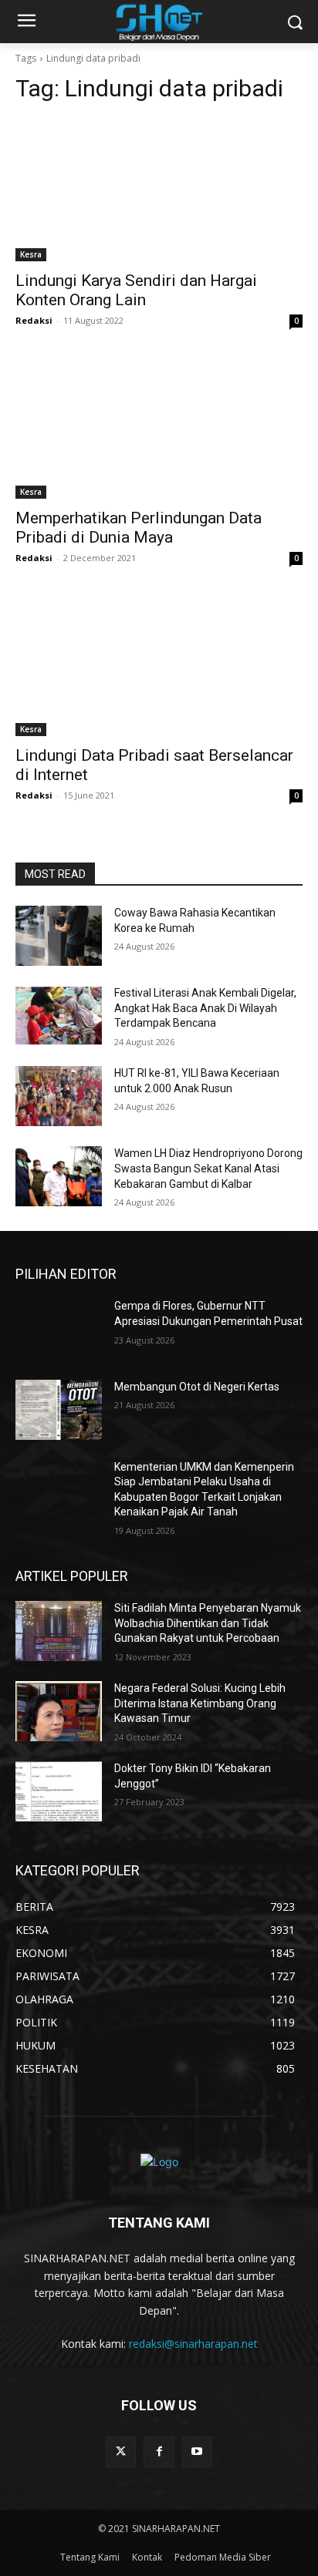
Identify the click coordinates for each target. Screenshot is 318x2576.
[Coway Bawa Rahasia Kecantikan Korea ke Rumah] (59, 936)
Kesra (31, 254)
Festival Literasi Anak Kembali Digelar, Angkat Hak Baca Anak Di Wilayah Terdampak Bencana (205, 1008)
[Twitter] (121, 2452)
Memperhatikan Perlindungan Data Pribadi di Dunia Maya (139, 528)
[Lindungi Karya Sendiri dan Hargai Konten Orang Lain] (159, 190)
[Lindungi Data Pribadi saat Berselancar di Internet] (159, 664)
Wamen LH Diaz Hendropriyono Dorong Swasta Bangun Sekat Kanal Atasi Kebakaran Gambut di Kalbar (208, 1168)
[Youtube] (197, 2452)
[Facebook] (159, 2452)
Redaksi (34, 320)
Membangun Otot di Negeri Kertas (197, 1387)
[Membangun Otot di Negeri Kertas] (59, 1410)
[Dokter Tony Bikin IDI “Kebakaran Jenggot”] (59, 1791)
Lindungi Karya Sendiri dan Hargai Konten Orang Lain (136, 290)
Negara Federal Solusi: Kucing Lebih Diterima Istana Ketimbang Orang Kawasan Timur (200, 1703)
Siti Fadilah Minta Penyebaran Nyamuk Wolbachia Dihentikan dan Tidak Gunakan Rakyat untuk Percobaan (208, 1623)
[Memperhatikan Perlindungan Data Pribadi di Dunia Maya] (159, 427)
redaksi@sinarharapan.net (193, 2344)
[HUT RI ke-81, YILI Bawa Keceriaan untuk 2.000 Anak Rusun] (59, 1096)
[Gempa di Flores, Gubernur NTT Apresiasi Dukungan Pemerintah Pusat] (59, 1329)
